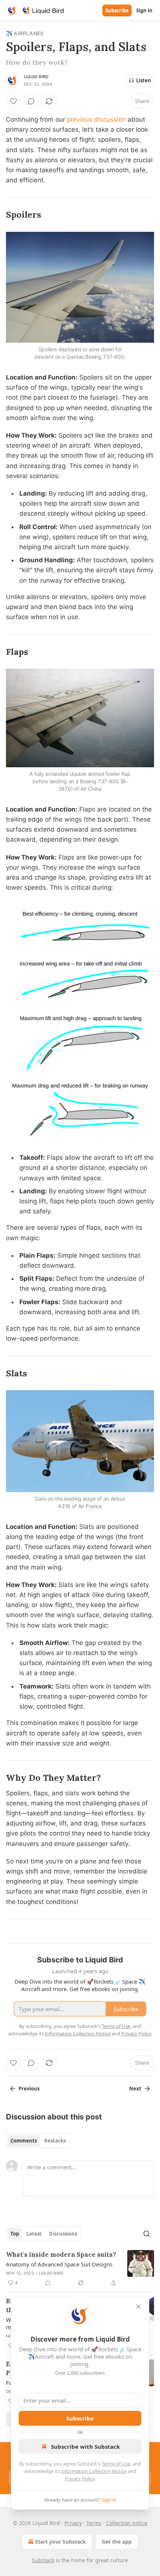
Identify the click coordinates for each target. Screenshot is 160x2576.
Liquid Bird (36, 77)
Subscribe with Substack (85, 2447)
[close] (138, 2307)
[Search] (147, 2234)
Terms (94, 2523)
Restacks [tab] (55, 2141)
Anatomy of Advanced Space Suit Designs (59, 2264)
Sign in (144, 10)
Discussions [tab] (63, 2234)
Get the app (117, 2542)
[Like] (13, 101)
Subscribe (117, 10)
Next (135, 2089)
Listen (144, 80)
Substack (43, 2560)
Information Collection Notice (94, 2471)
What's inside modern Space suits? (61, 2255)
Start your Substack (60, 2542)
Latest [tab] (34, 2234)
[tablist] (38, 2141)
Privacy (73, 2523)
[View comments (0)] (31, 101)
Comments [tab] (24, 2141)
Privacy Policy (80, 2479)
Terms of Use (116, 2464)
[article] (80, 2269)
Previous (29, 2089)
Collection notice (127, 2523)
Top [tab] (15, 2234)
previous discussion (96, 119)
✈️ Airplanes (25, 33)
